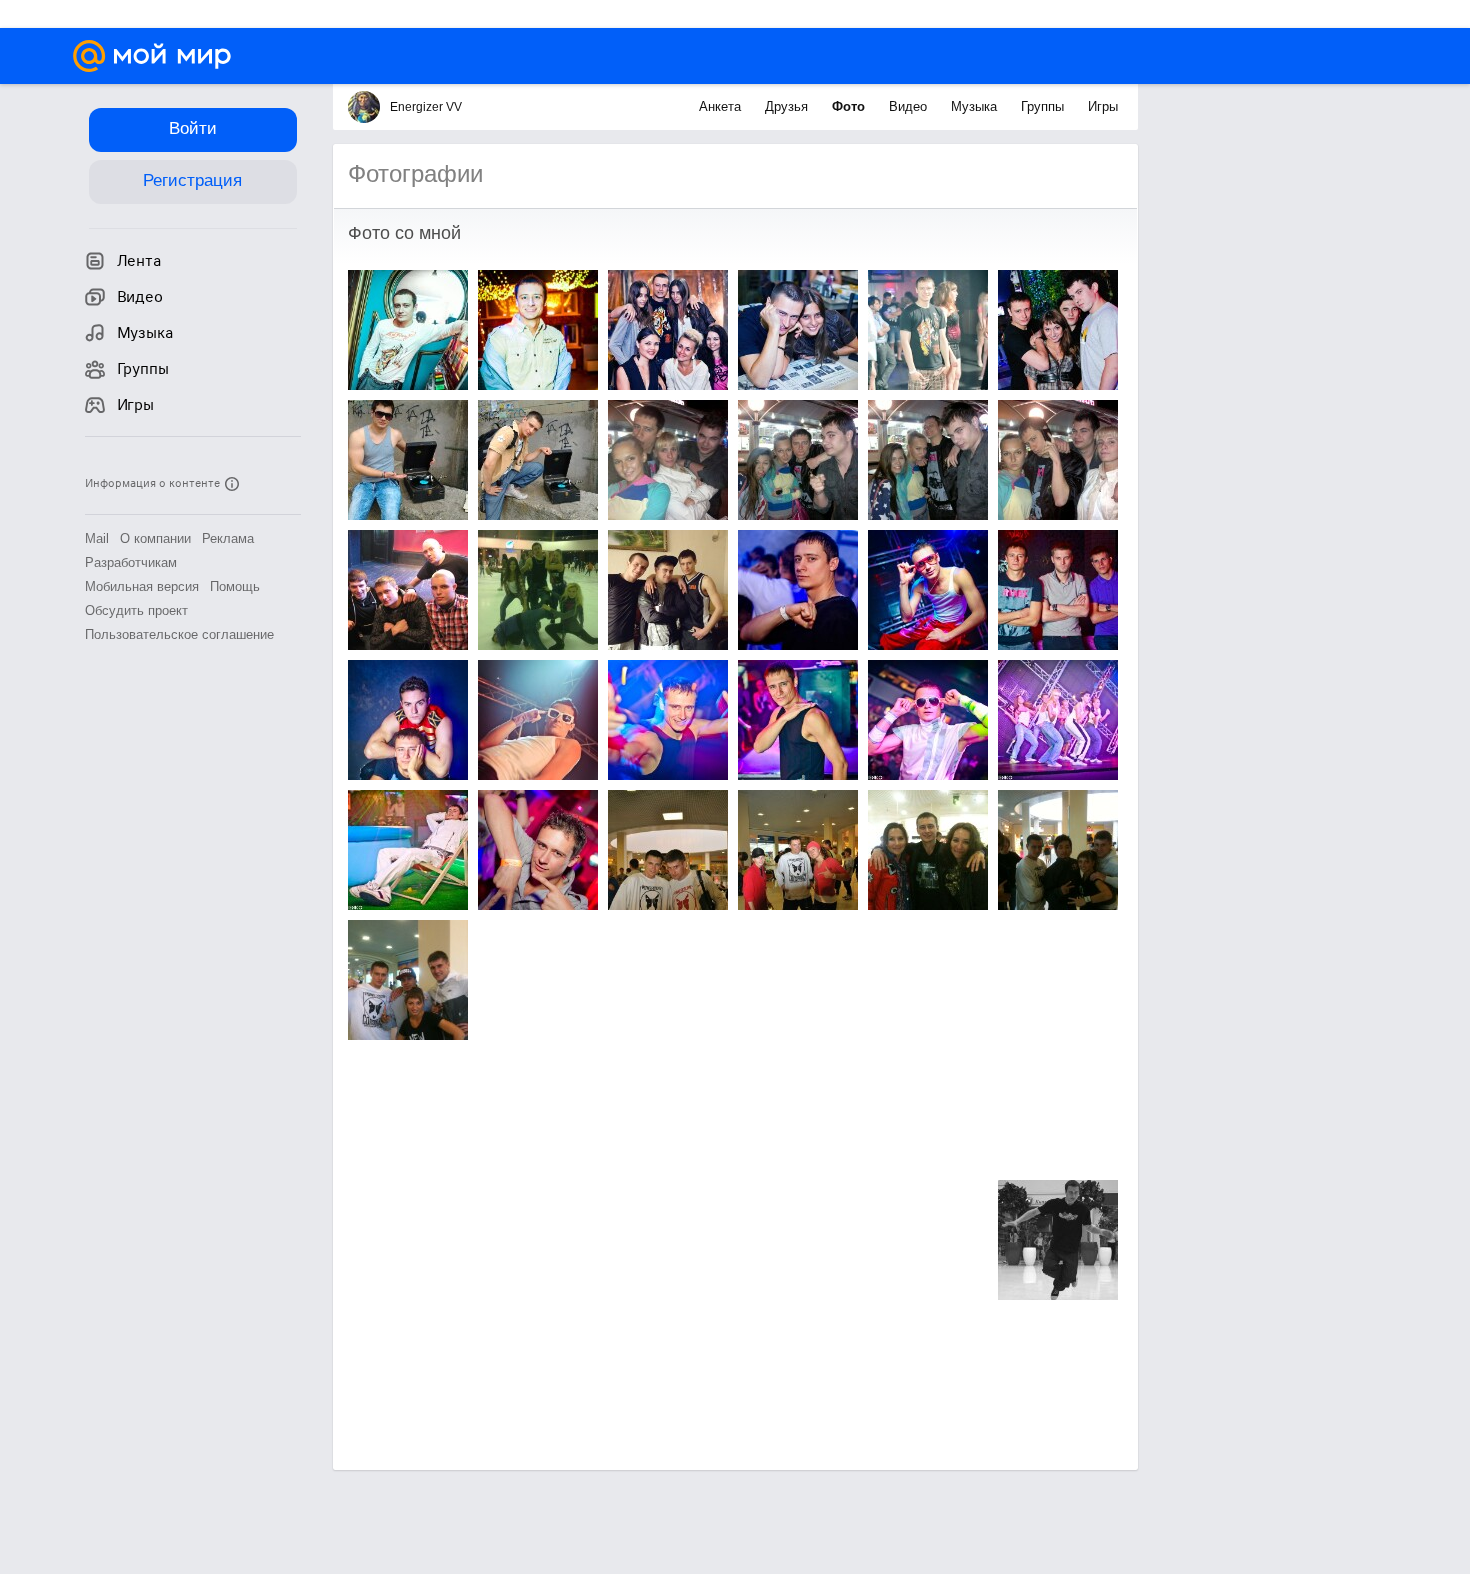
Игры (1103, 106)
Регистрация (192, 180)
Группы (1044, 106)
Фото (850, 106)
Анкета (722, 106)
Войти (193, 128)
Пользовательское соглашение (179, 634)
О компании (155, 538)
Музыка (976, 106)
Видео (910, 106)
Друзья (788, 106)
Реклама (228, 538)
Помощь (235, 586)
